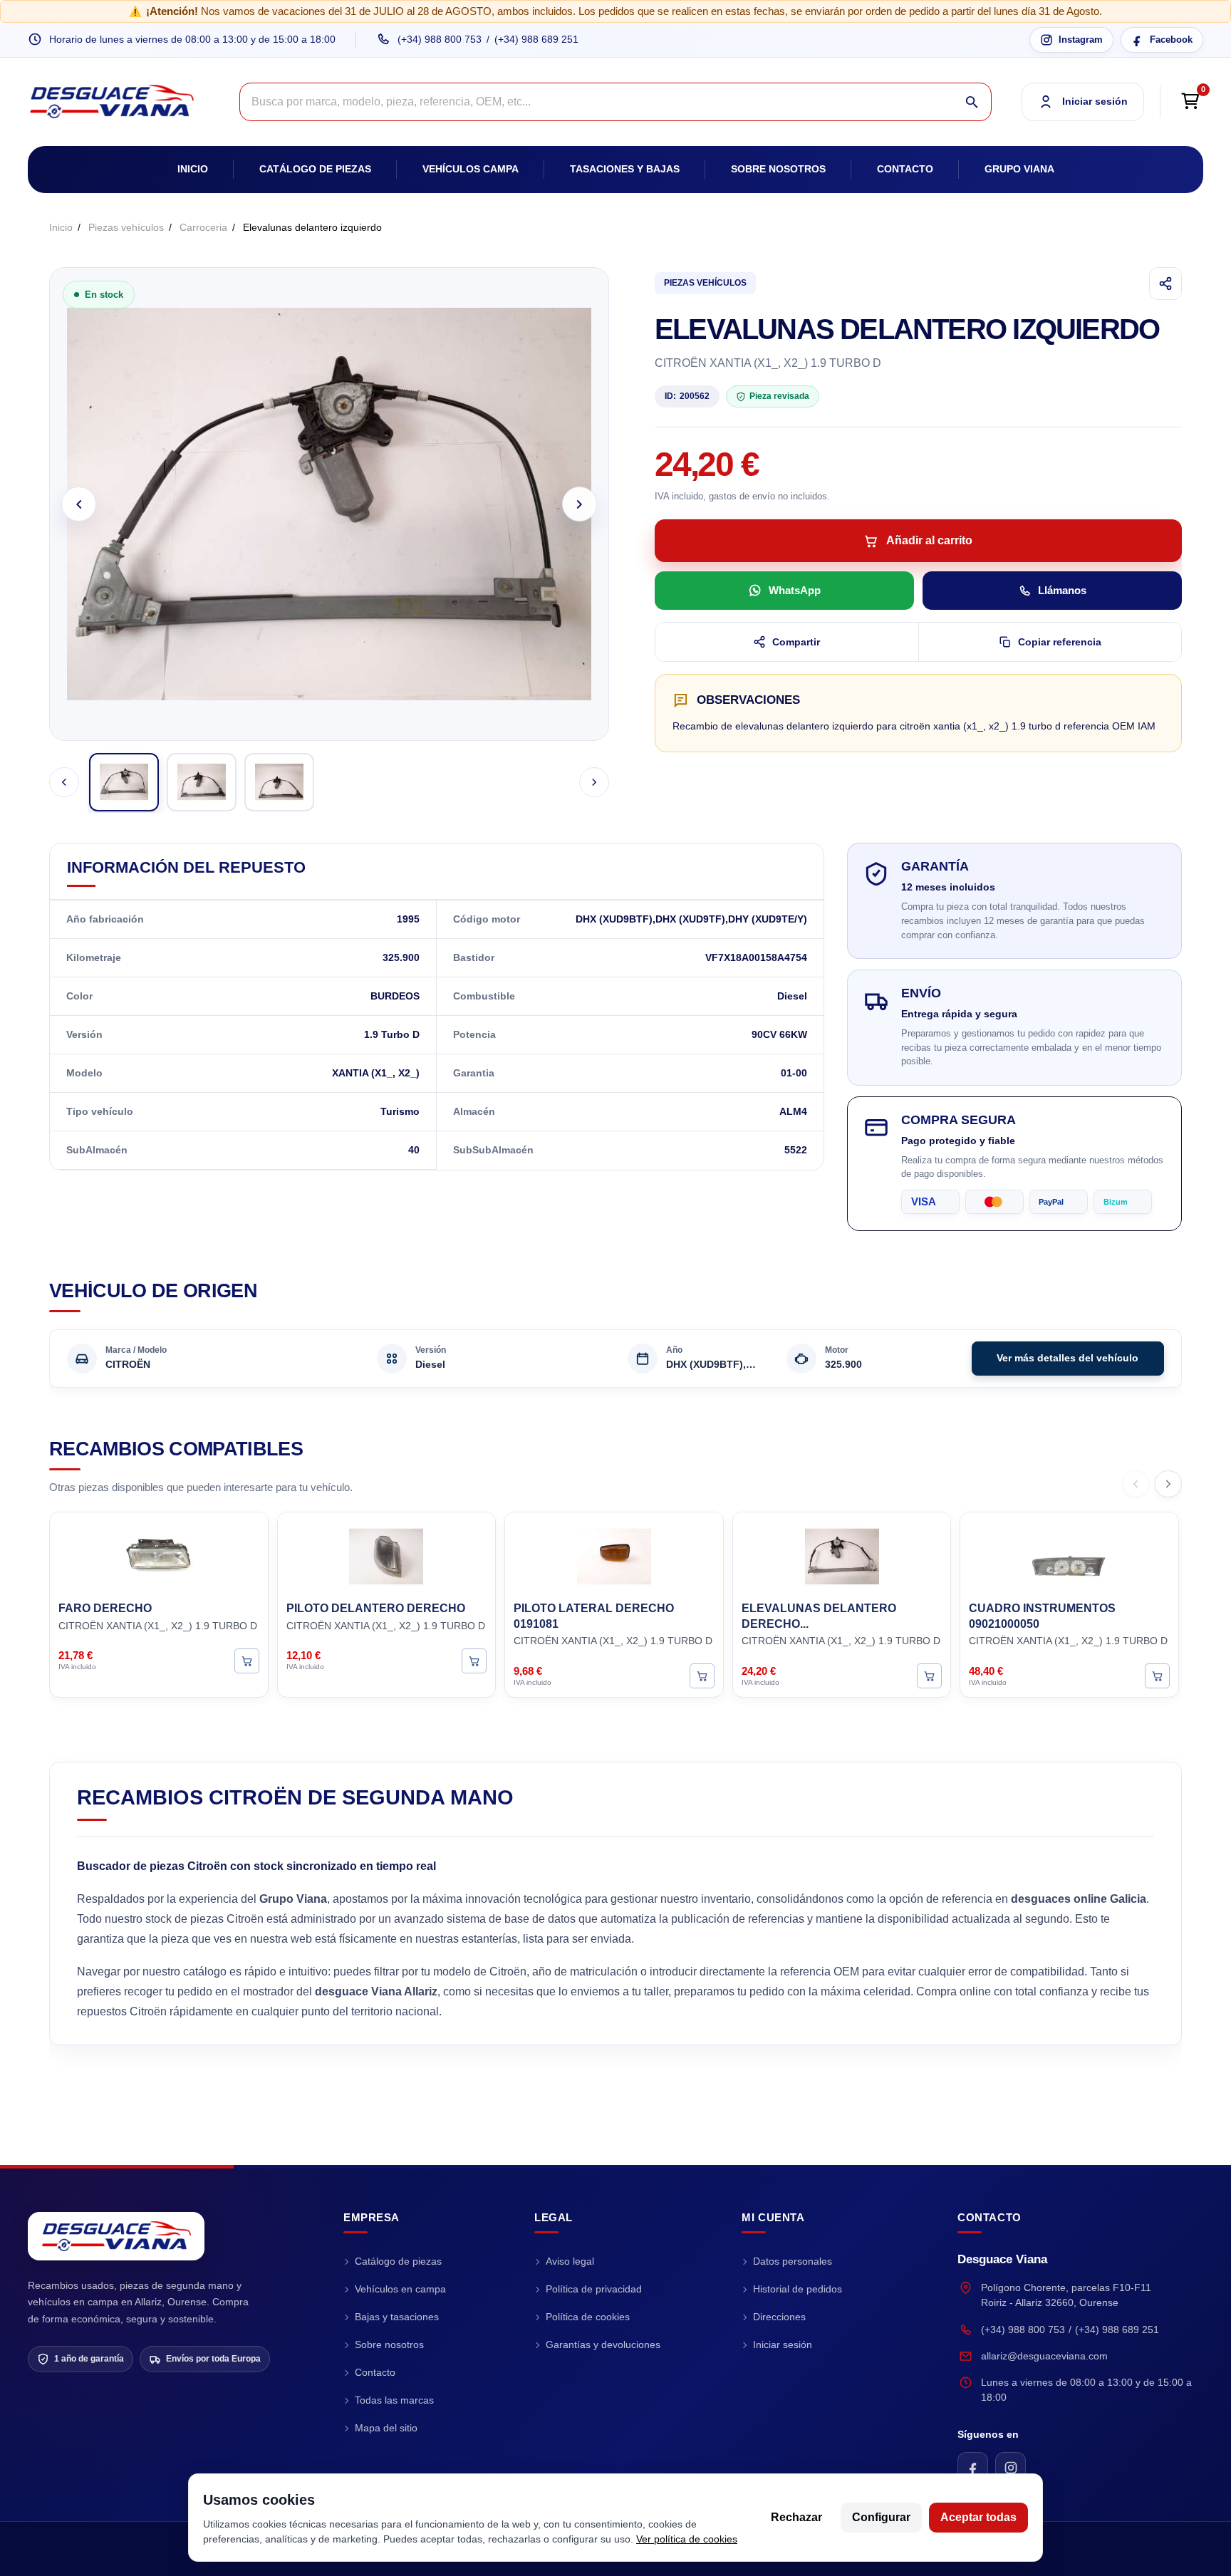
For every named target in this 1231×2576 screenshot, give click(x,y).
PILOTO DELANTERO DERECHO (376, 1608)
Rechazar (796, 2517)
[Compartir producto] (1165, 284)
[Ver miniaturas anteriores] (64, 782)
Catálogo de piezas (315, 169)
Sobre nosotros (778, 169)
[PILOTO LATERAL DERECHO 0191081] (614, 1554)
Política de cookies (588, 2317)
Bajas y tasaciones (397, 2317)
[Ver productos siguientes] (1168, 1484)
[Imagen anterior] (79, 504)
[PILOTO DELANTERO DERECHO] (387, 1554)
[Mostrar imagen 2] (202, 782)
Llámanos (1062, 590)
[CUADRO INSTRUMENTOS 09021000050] (1069, 1554)
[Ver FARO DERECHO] (247, 1660)
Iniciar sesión (783, 2344)
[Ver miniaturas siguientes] (594, 782)
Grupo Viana (1019, 169)
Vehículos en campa (400, 2289)
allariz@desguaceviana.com (1044, 2356)
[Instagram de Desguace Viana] (1011, 2467)
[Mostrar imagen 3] (279, 782)
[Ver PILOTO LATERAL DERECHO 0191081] (702, 1676)
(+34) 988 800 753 (440, 39)
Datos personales (793, 2261)
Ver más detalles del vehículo (1068, 1358)
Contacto (905, 169)
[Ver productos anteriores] (1136, 1484)
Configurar (881, 2517)
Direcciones (779, 2317)
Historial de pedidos (798, 2289)
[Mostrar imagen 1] (124, 782)
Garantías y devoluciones (603, 2344)
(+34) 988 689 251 (536, 39)
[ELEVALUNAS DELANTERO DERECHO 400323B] (842, 1554)
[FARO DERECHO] (159, 1554)
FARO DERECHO (105, 1608)
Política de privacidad (594, 2289)
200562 (687, 396)
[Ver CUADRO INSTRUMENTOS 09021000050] (1157, 1676)
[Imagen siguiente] (580, 504)
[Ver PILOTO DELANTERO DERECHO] (474, 1660)
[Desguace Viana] (116, 2236)
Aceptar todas (978, 2517)
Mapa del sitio (386, 2428)
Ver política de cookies (687, 2539)
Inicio (193, 169)
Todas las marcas (394, 2400)
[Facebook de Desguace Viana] (973, 2467)
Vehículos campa (471, 169)
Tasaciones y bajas (625, 169)
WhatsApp (795, 590)
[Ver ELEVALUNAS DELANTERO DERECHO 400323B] (929, 1676)
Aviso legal (570, 2261)
